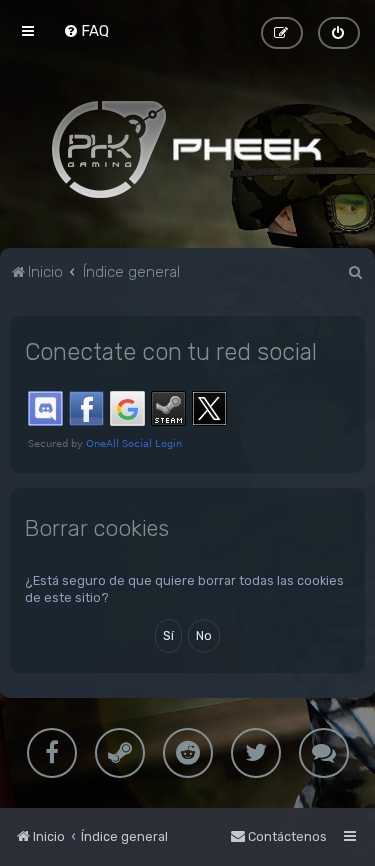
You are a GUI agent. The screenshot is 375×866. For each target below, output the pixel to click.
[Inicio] (188, 149)
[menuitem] (86, 31)
